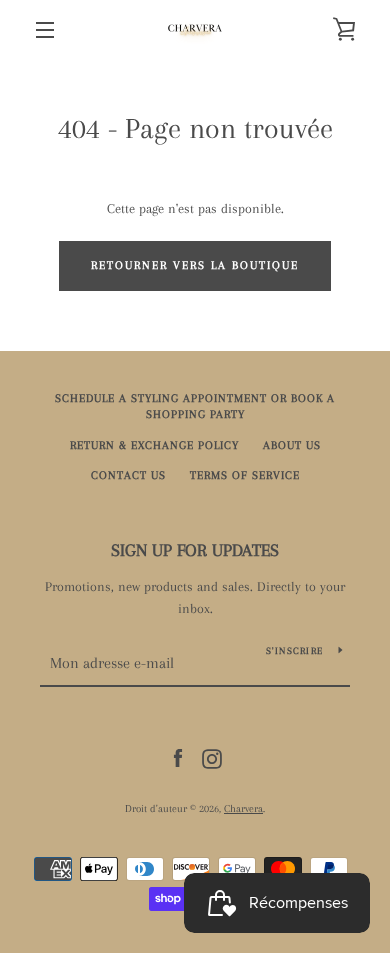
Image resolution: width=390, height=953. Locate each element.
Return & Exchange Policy (154, 445)
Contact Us (128, 475)
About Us (292, 445)
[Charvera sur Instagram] (212, 757)
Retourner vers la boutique (195, 265)
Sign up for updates (195, 550)
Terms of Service (245, 475)
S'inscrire (295, 650)
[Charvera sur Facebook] (178, 757)
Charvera (243, 808)
